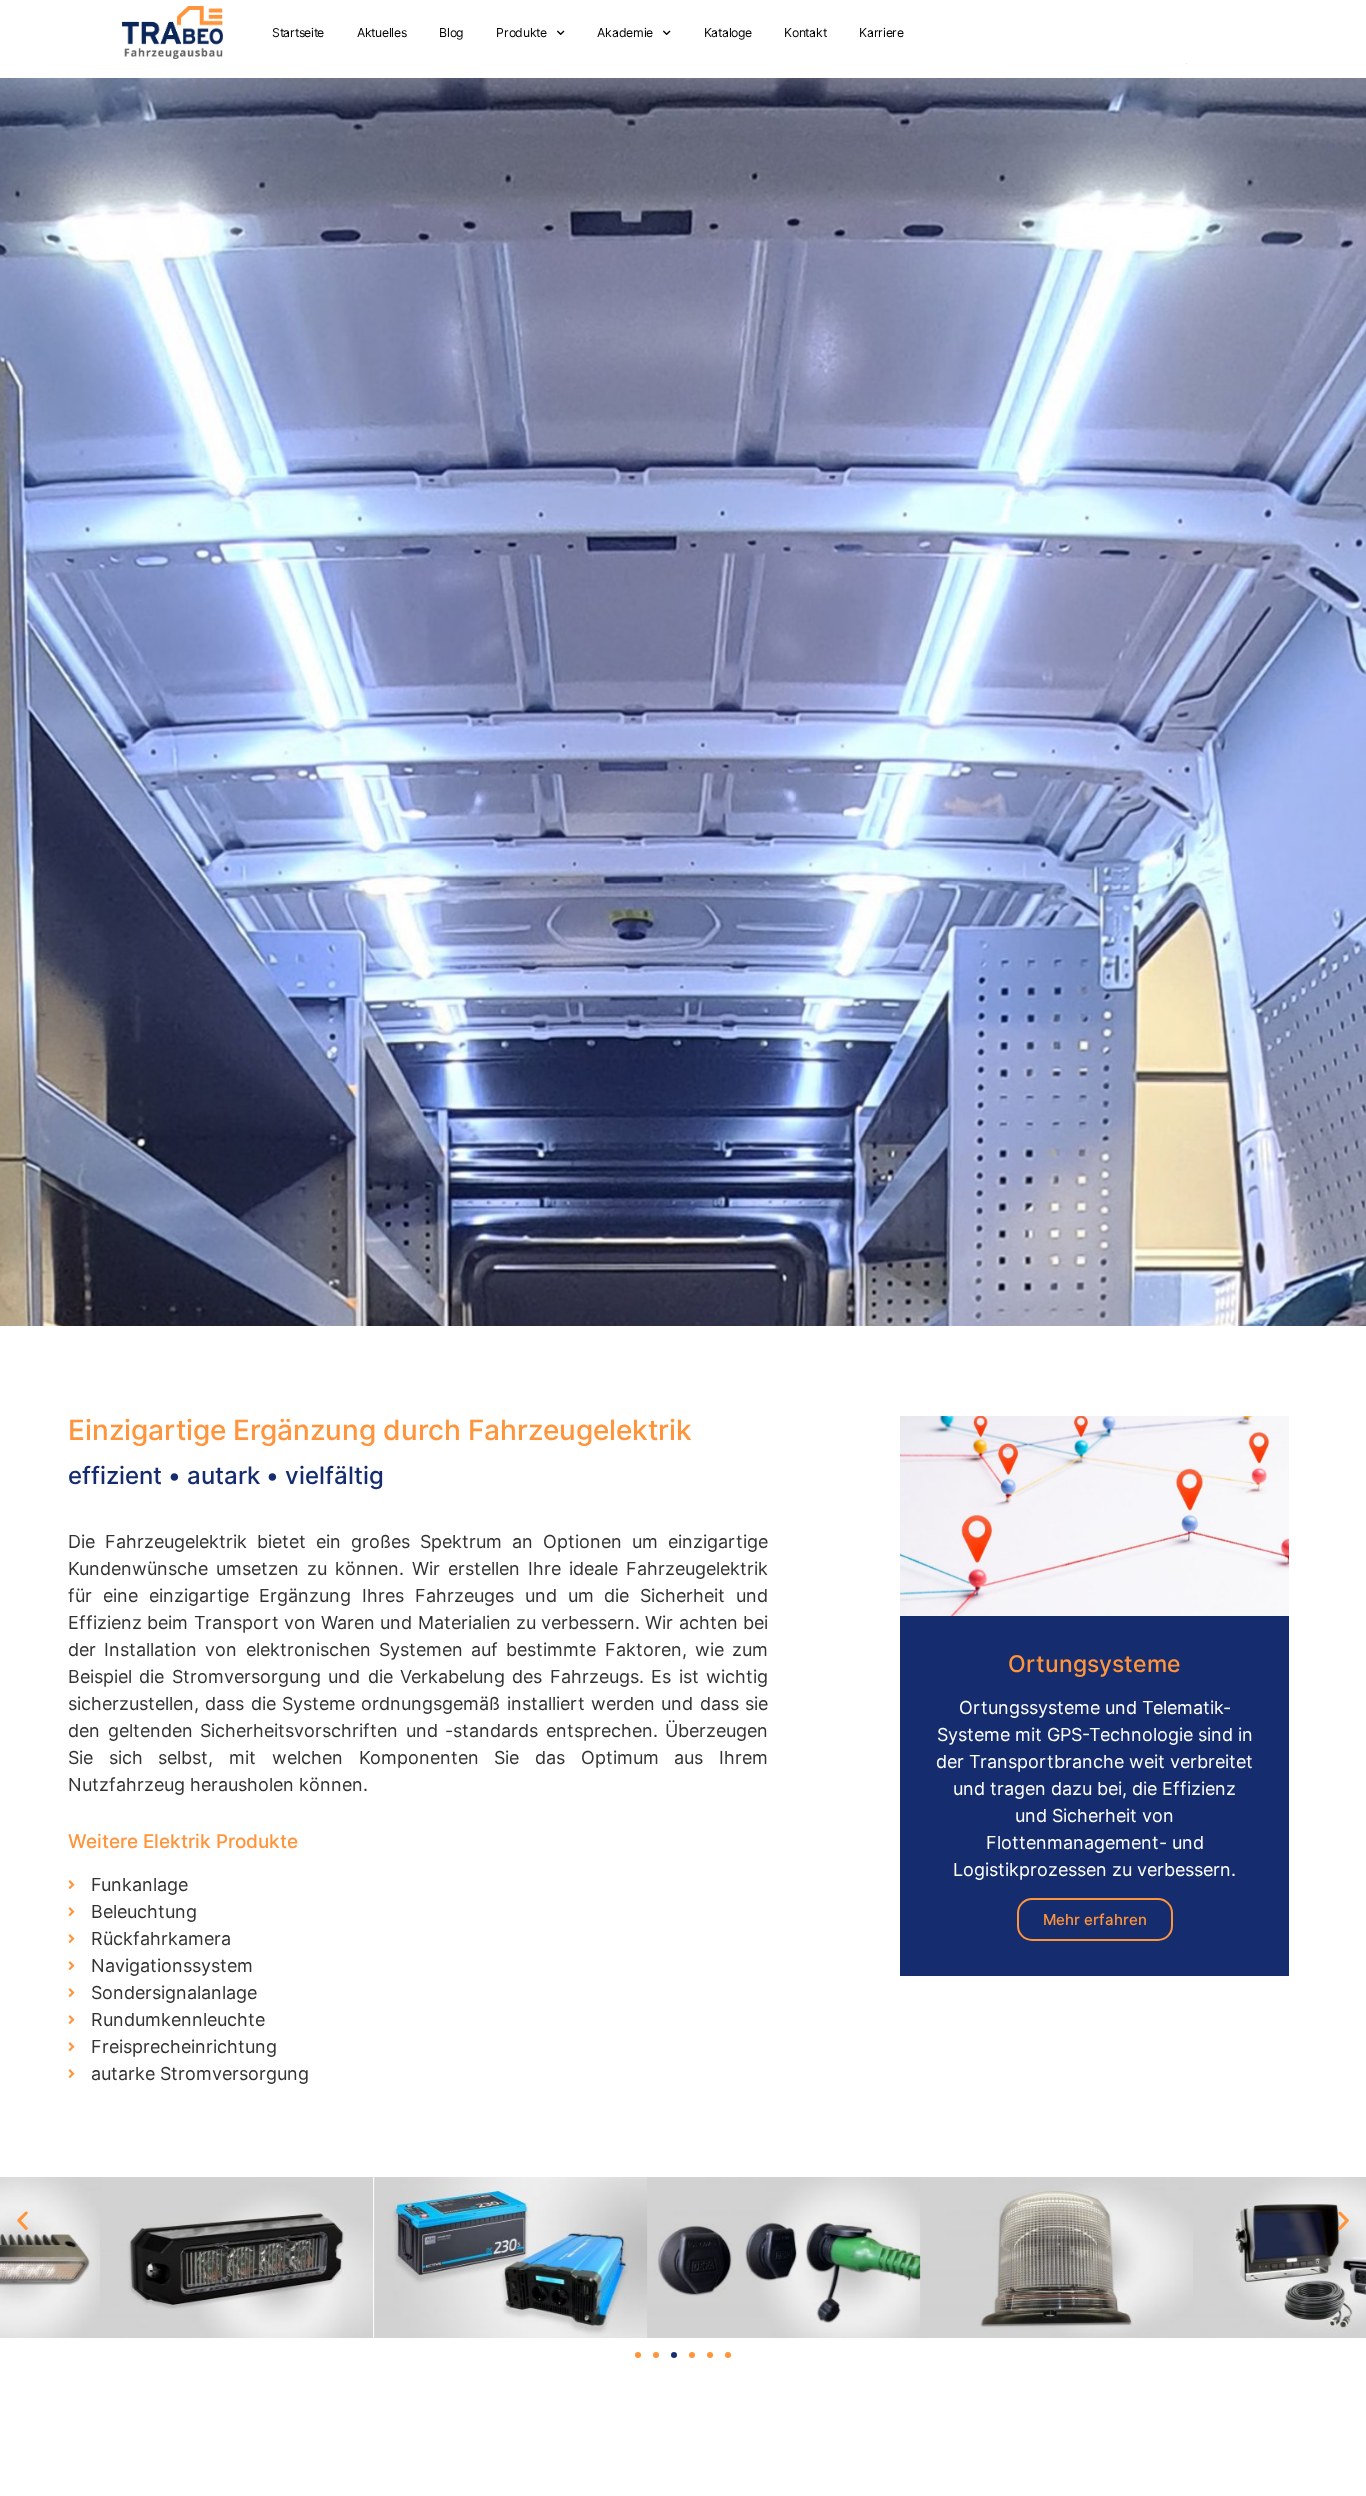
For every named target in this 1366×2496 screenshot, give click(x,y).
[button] (22, 2220)
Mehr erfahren (1095, 1919)
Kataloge (728, 32)
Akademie (625, 32)
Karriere (881, 32)
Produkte (521, 32)
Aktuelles (381, 32)
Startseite (298, 32)
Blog (451, 32)
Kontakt (805, 32)
